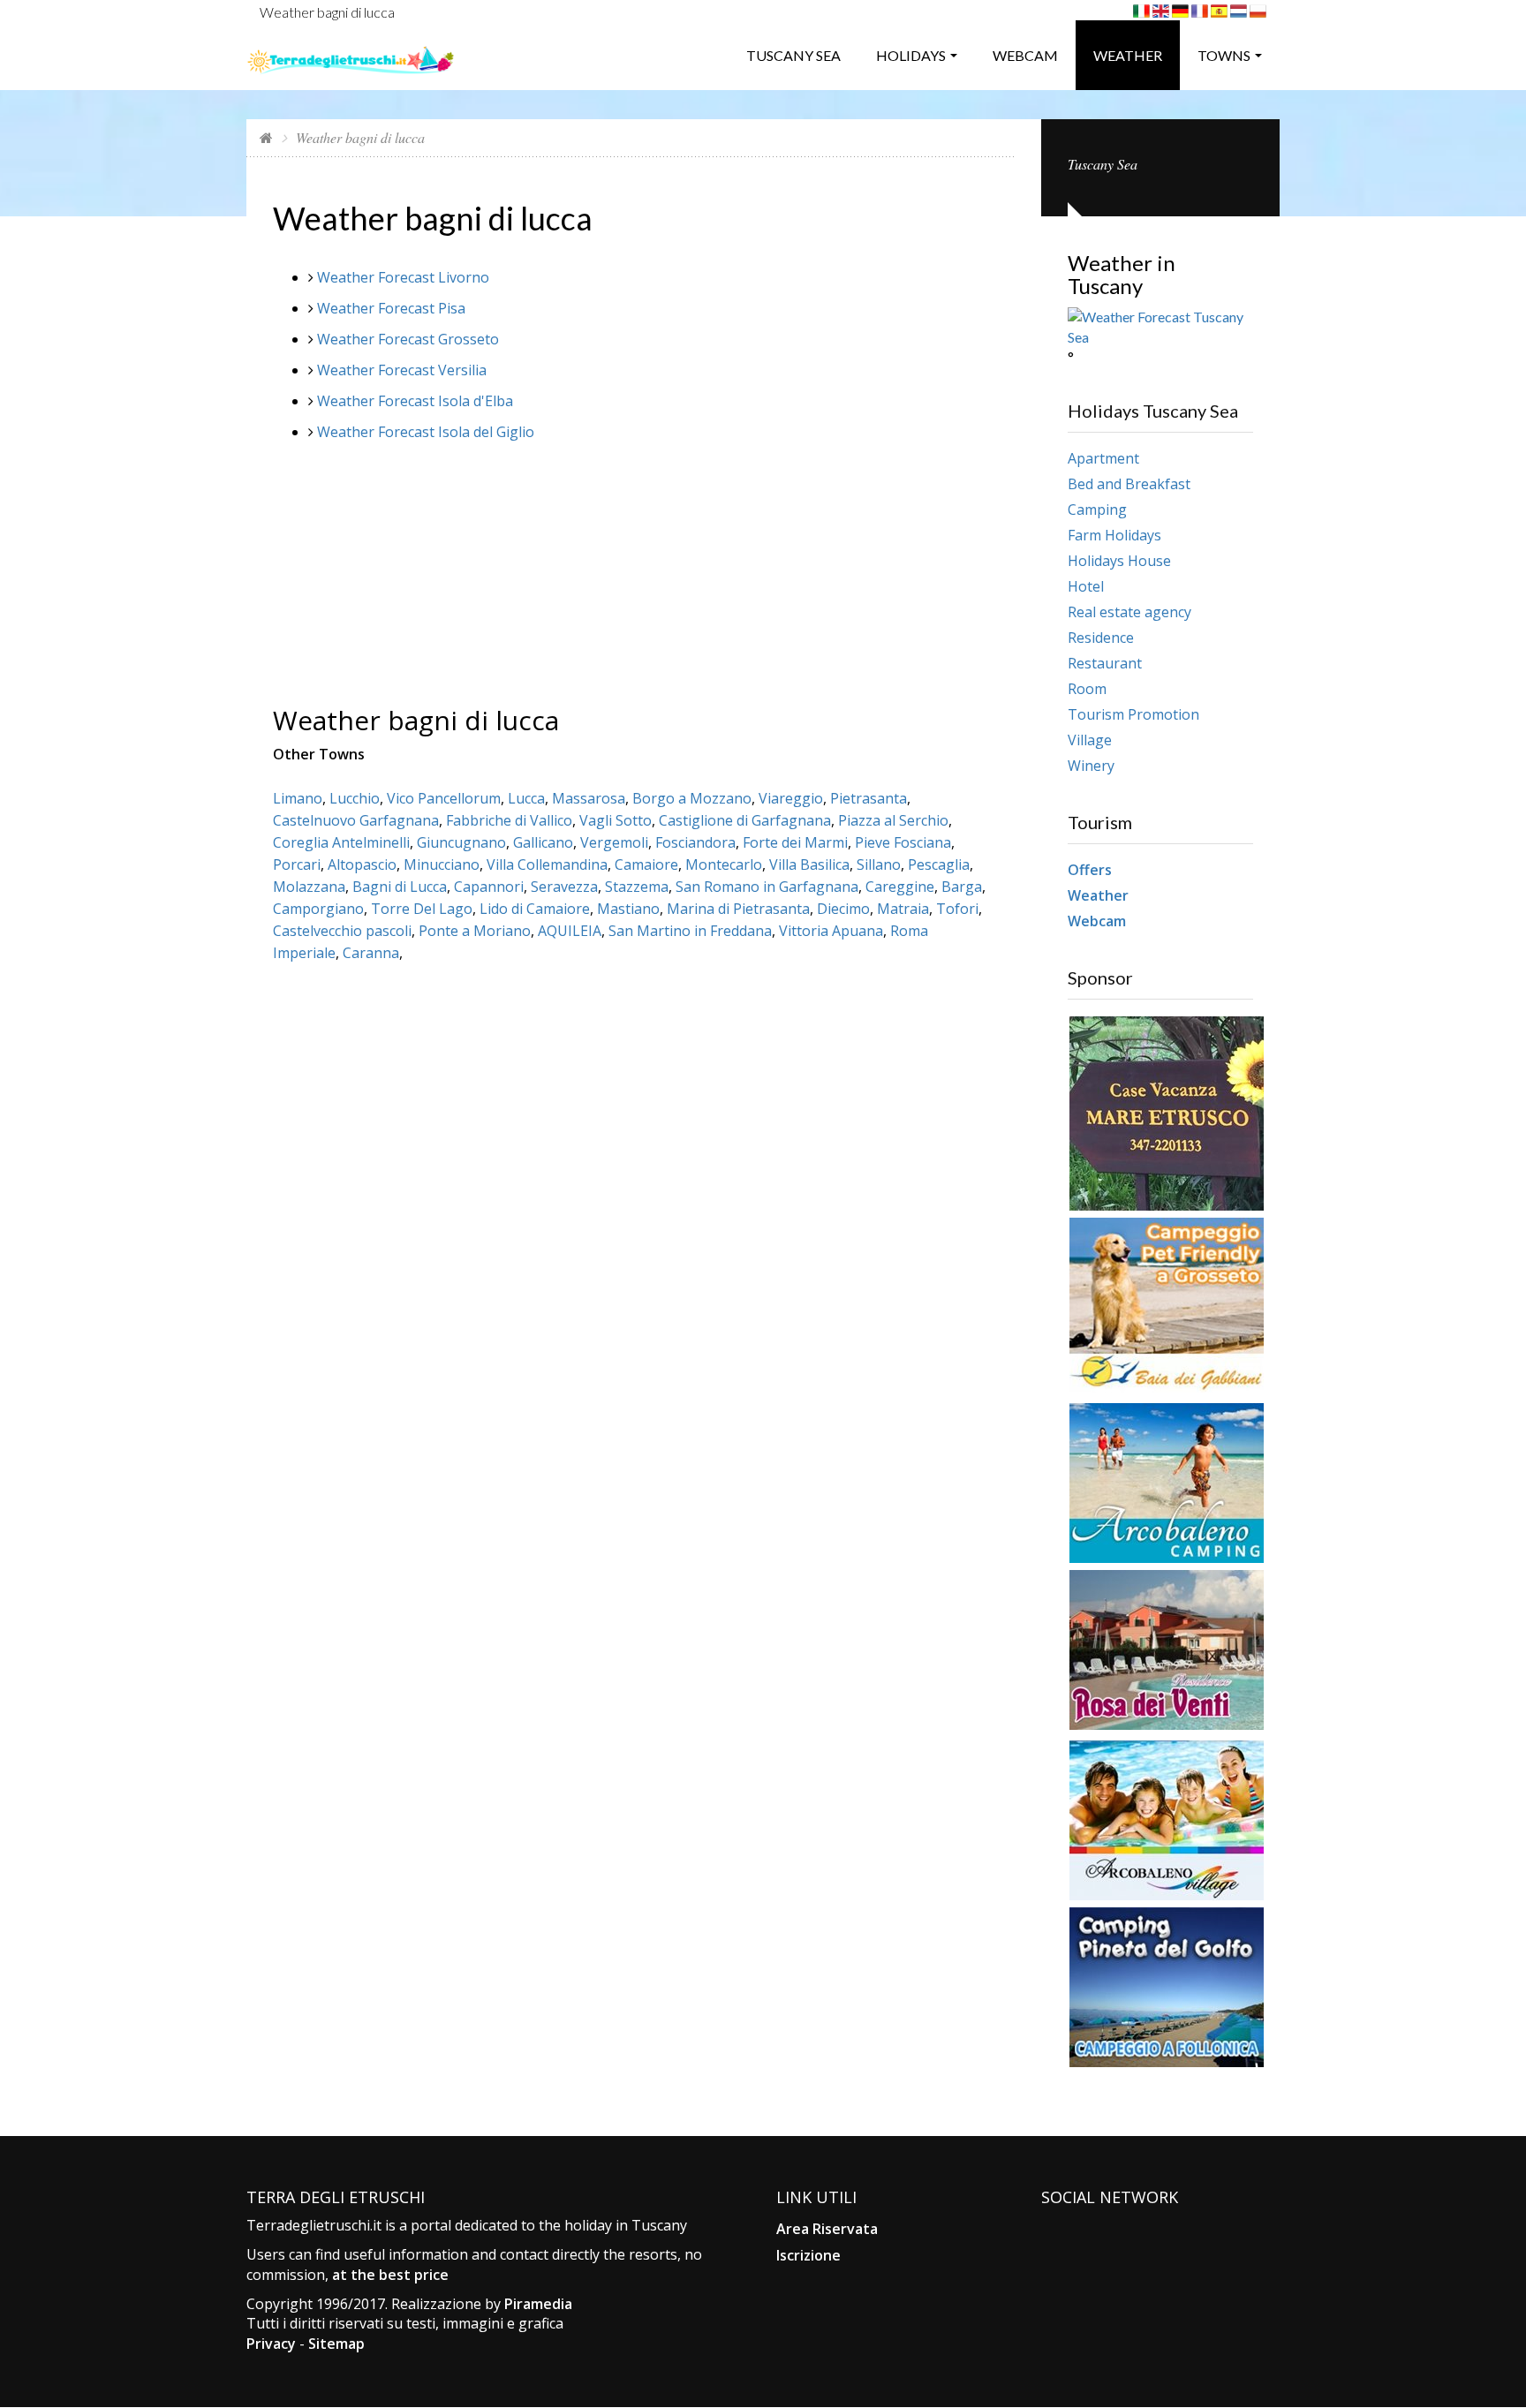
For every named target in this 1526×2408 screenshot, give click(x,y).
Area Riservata (827, 2229)
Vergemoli (614, 842)
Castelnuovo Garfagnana (356, 820)
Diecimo (843, 909)
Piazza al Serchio (893, 820)
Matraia (903, 909)
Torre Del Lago (422, 909)
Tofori (957, 909)
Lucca (526, 798)
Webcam (1025, 55)
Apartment (1103, 458)
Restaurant (1105, 663)
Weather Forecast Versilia (402, 370)
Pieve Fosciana (903, 842)
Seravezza (564, 887)
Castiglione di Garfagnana (745, 820)
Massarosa (589, 798)
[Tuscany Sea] (351, 53)
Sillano (879, 864)
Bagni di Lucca (400, 887)
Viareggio (791, 798)
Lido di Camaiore (535, 909)
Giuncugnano (461, 842)
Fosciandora (695, 842)
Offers (1090, 870)
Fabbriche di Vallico (509, 820)
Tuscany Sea (793, 55)
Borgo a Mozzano (692, 798)
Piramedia (538, 2304)
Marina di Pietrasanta (738, 909)
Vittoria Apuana (831, 931)
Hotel (1086, 586)
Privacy (271, 2344)
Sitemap (336, 2344)
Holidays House (1119, 561)
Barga (962, 887)
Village (1090, 740)
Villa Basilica (809, 864)
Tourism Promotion (1133, 714)
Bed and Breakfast (1129, 484)
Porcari (297, 864)
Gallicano (543, 842)
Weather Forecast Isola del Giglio (426, 432)
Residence (1101, 638)
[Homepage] (266, 137)
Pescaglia (939, 864)
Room (1087, 689)
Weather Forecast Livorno (403, 277)
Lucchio (355, 798)
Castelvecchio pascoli (342, 931)
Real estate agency (1129, 612)
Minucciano (442, 864)
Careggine (900, 887)
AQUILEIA (570, 931)
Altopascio (362, 864)
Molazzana (309, 887)
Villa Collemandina (547, 864)
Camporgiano (318, 909)
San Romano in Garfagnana (767, 887)
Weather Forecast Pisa (391, 308)
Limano (298, 798)
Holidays (911, 55)
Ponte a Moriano (475, 931)
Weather (1128, 55)
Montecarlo (724, 864)
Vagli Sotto (616, 820)
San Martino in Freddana (690, 931)
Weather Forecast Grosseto (408, 339)
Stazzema (637, 887)
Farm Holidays (1114, 535)
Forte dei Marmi (795, 842)
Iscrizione (808, 2255)
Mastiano (628, 909)
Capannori (489, 887)
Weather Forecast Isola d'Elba (415, 401)
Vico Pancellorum (444, 798)
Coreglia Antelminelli (341, 842)
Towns (1224, 55)
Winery (1091, 766)
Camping (1097, 510)
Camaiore (646, 864)
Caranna (371, 953)
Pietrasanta (869, 798)
